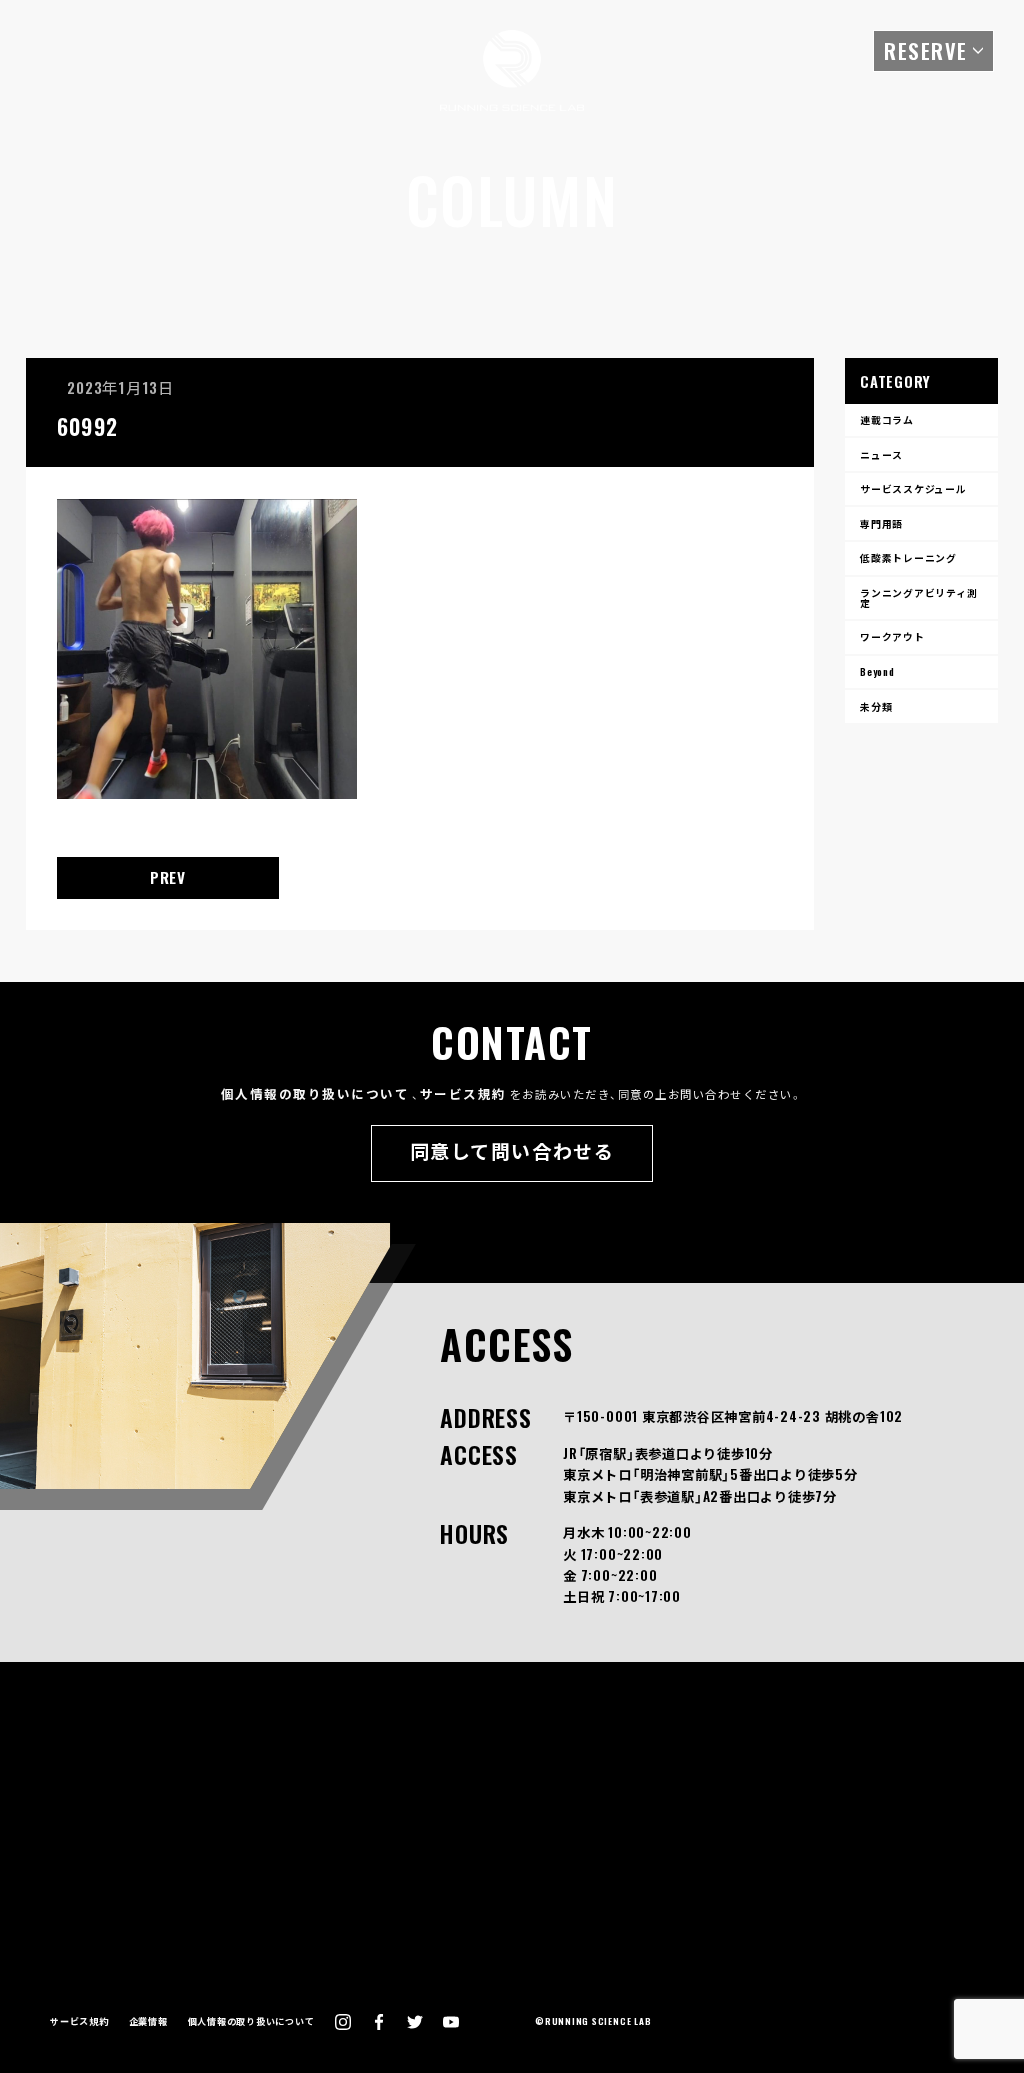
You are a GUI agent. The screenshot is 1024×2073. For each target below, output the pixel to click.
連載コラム (887, 419)
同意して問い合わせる (512, 1150)
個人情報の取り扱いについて (315, 1093)
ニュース (881, 454)
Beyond (877, 671)
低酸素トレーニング (908, 557)
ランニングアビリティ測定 (918, 597)
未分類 (876, 706)
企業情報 (148, 2021)
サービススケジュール (913, 488)
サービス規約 (463, 1093)
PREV (168, 877)
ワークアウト (892, 636)
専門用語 (881, 523)
